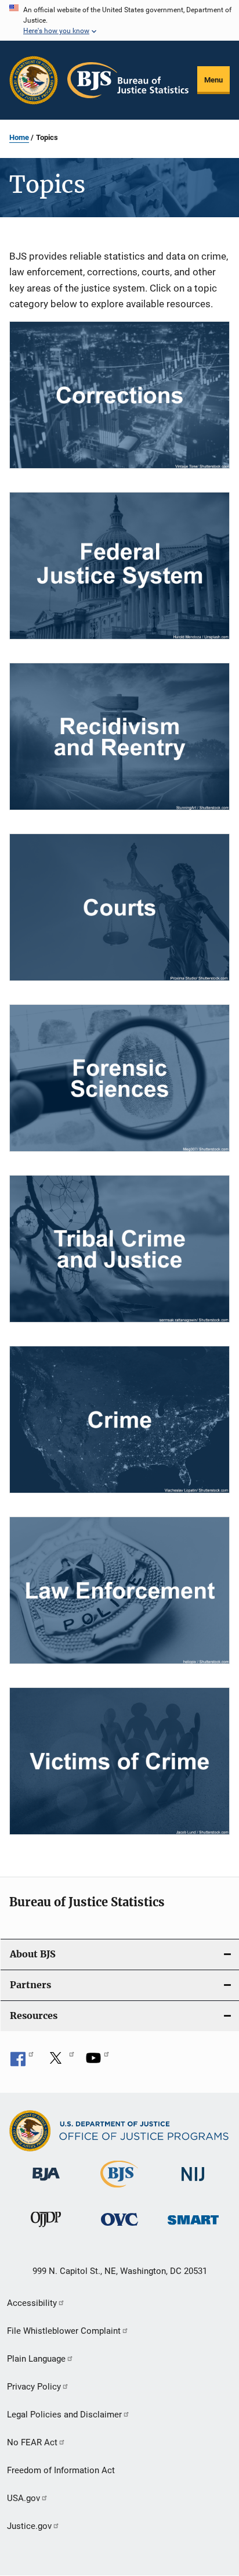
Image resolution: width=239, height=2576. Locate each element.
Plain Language (36, 2359)
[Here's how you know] (119, 20)
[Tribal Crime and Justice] (119, 1249)
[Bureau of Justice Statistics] (119, 2190)
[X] (60, 2062)
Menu (213, 80)
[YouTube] (97, 2062)
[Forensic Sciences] (119, 1078)
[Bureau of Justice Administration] (46, 2183)
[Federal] (119, 566)
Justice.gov (29, 2526)
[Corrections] (119, 395)
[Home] (128, 80)
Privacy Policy (34, 2387)
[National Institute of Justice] (193, 2183)
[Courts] (119, 907)
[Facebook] (22, 2062)
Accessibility (32, 2303)
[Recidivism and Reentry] (119, 736)
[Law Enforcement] (119, 1590)
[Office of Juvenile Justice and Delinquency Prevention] (46, 2229)
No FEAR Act (32, 2442)
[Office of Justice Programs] (34, 80)
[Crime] (119, 1420)
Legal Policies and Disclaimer (64, 2415)
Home (19, 137)
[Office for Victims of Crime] (119, 2228)
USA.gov (23, 2498)
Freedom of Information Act (61, 2470)
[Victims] (119, 1761)
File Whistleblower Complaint (64, 2331)
